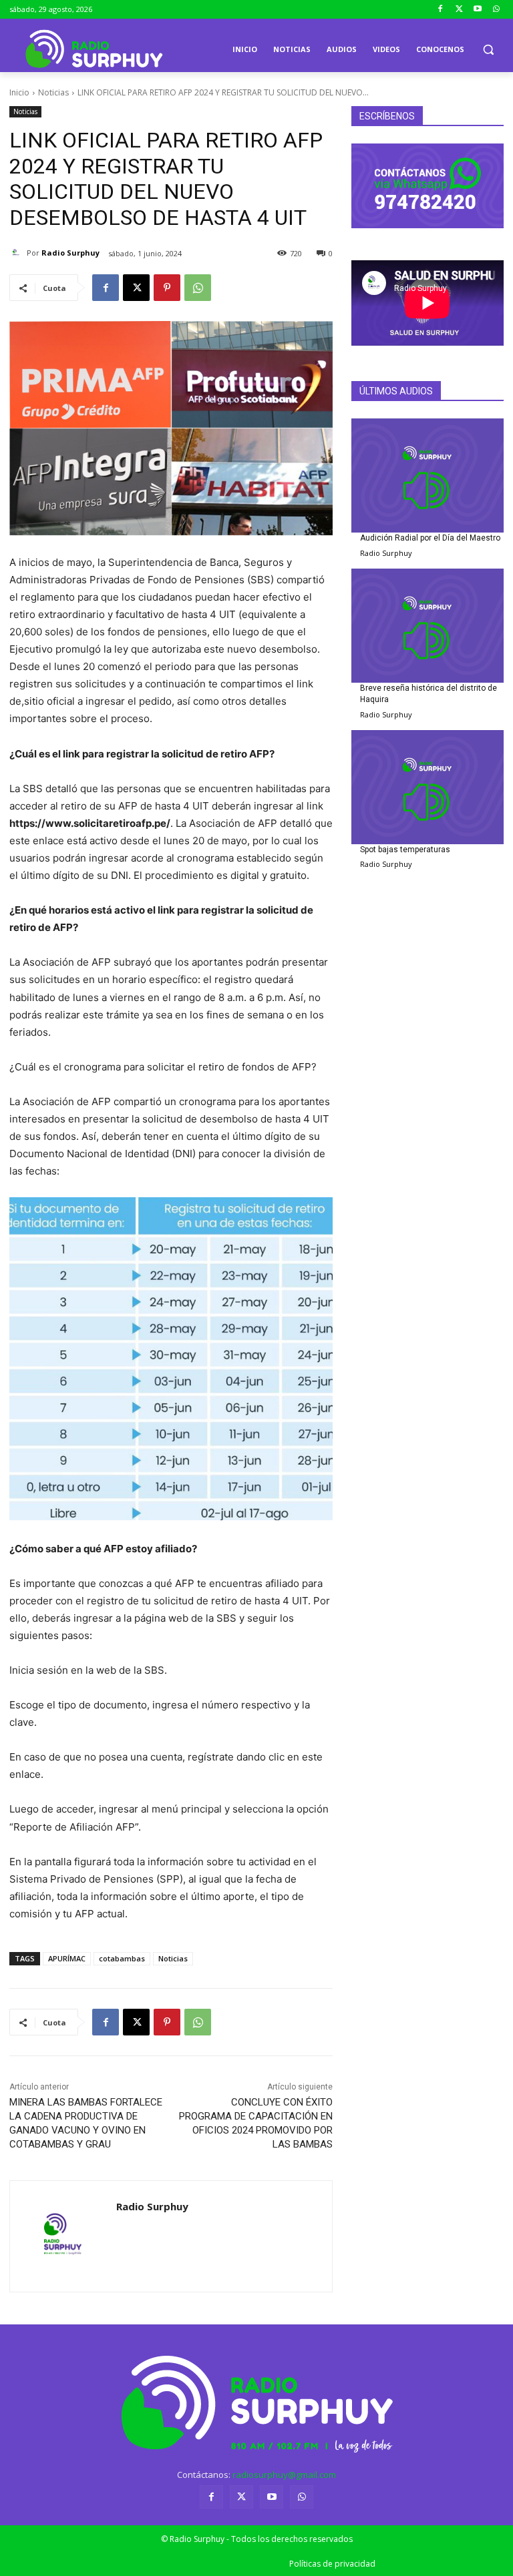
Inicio (19, 92)
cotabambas (122, 1958)
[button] (488, 50)
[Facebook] (441, 10)
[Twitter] (459, 10)
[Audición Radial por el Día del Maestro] (427, 475)
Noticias (53, 92)
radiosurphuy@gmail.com (284, 2475)
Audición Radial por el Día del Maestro (430, 538)
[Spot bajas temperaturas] (427, 787)
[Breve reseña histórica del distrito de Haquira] (427, 626)
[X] (136, 288)
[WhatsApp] (198, 288)
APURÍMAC (67, 1958)
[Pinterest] (167, 288)
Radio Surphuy (70, 253)
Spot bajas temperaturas (405, 850)
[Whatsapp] (496, 10)
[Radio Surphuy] (18, 253)
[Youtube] (477, 10)
